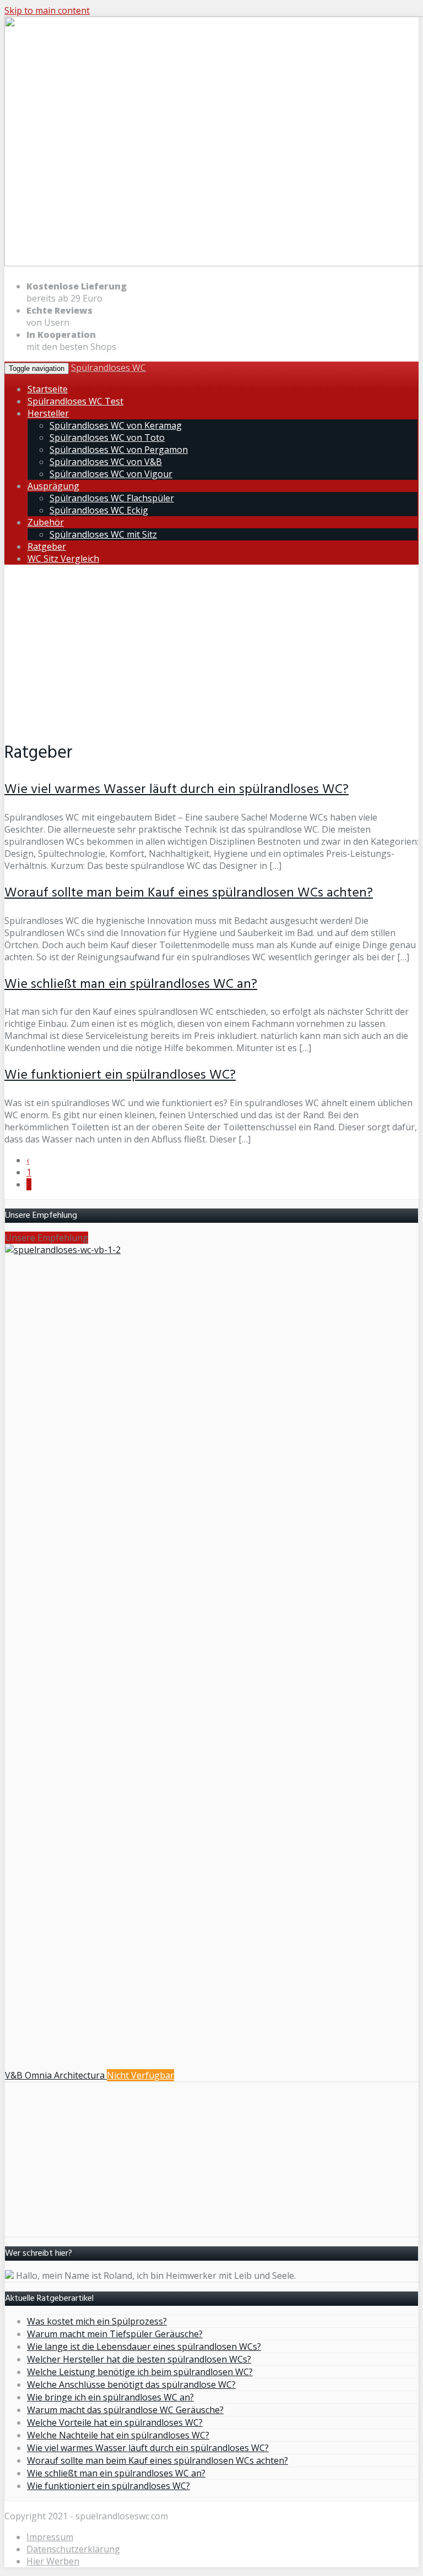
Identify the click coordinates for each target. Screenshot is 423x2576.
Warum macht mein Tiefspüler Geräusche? (115, 2334)
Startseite (48, 389)
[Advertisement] (211, 650)
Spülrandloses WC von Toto (107, 437)
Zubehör (46, 522)
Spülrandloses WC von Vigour (111, 474)
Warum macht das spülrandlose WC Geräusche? (125, 2410)
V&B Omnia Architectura (56, 2075)
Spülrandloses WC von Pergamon (119, 450)
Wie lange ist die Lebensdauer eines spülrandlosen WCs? (144, 2347)
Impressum (50, 2537)
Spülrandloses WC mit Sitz (103, 534)
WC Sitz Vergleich (63, 559)
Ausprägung (53, 486)
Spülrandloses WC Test (75, 401)
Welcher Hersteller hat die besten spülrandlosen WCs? (139, 2359)
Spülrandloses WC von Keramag (116, 425)
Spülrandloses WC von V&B (106, 462)
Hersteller (48, 413)
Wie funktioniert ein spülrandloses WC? (120, 1075)
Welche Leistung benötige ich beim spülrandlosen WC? (140, 2372)
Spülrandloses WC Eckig (99, 510)
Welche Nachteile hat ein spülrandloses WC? (118, 2435)
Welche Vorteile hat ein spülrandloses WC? (115, 2422)
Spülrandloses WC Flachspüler (112, 498)
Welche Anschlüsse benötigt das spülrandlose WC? (131, 2384)
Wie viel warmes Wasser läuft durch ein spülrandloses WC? (177, 790)
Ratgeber (47, 546)
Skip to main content (47, 10)
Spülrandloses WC (109, 368)
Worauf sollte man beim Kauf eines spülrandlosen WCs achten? (189, 893)
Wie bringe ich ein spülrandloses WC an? (110, 2397)
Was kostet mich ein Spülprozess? (97, 2321)
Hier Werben (53, 2561)
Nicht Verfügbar (140, 2075)
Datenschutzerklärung (73, 2549)
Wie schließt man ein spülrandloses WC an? (131, 985)
